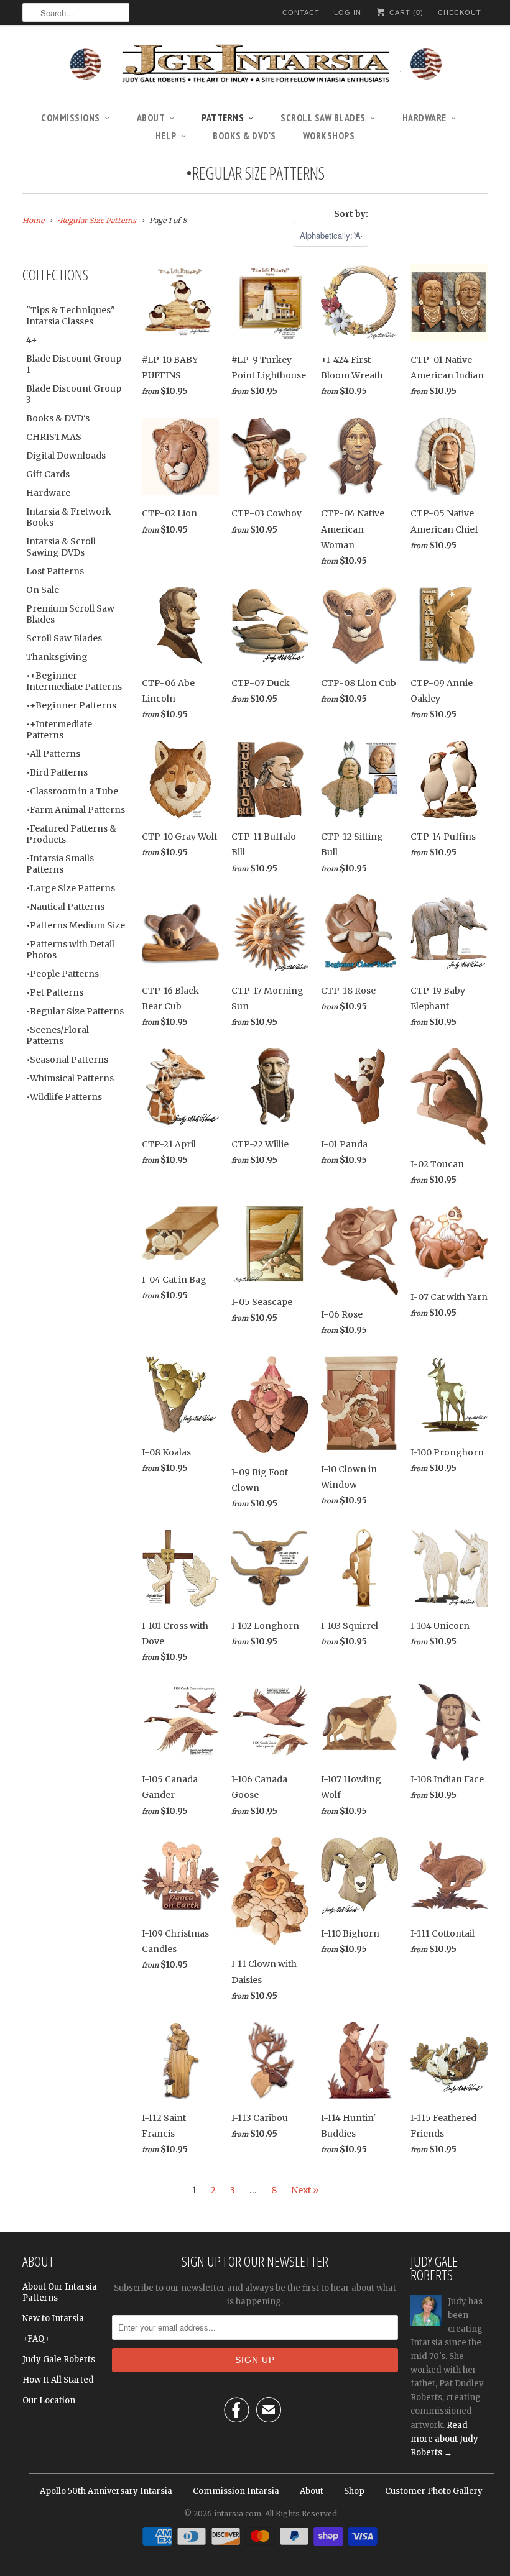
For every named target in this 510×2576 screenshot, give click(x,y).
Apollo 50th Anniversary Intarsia (106, 2491)
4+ (32, 340)
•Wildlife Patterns (64, 1097)
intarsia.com (238, 2514)
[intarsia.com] (255, 65)
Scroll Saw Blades (323, 117)
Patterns (223, 117)
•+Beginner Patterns (71, 705)
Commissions (71, 117)
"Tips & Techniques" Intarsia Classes (71, 316)
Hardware (424, 117)
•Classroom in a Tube (72, 791)
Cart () (405, 12)
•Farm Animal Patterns (76, 810)
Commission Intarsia (236, 2491)
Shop (354, 2491)
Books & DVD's (244, 135)
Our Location (49, 2400)
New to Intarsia (53, 2318)
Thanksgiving (57, 657)
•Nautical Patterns (65, 907)
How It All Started (58, 2380)
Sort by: (351, 214)
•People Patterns (63, 974)
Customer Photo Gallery (434, 2491)
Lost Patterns (55, 571)
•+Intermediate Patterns (59, 730)
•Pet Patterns (55, 992)
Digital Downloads (66, 456)
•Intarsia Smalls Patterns (60, 864)
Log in (348, 12)
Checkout (460, 12)
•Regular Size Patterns (255, 173)
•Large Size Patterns (71, 888)
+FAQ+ (36, 2339)
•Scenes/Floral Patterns (58, 1035)
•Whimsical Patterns (70, 1078)
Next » (305, 2190)
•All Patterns (53, 754)
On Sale (43, 590)
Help (166, 135)
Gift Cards (48, 474)
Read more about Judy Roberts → (444, 2439)
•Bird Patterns (57, 772)
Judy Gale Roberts (59, 2359)
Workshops (329, 135)
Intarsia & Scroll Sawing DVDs (61, 547)
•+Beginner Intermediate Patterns (74, 681)
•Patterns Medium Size (76, 925)
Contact (301, 12)
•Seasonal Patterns (67, 1060)
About (151, 117)
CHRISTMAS (54, 437)
